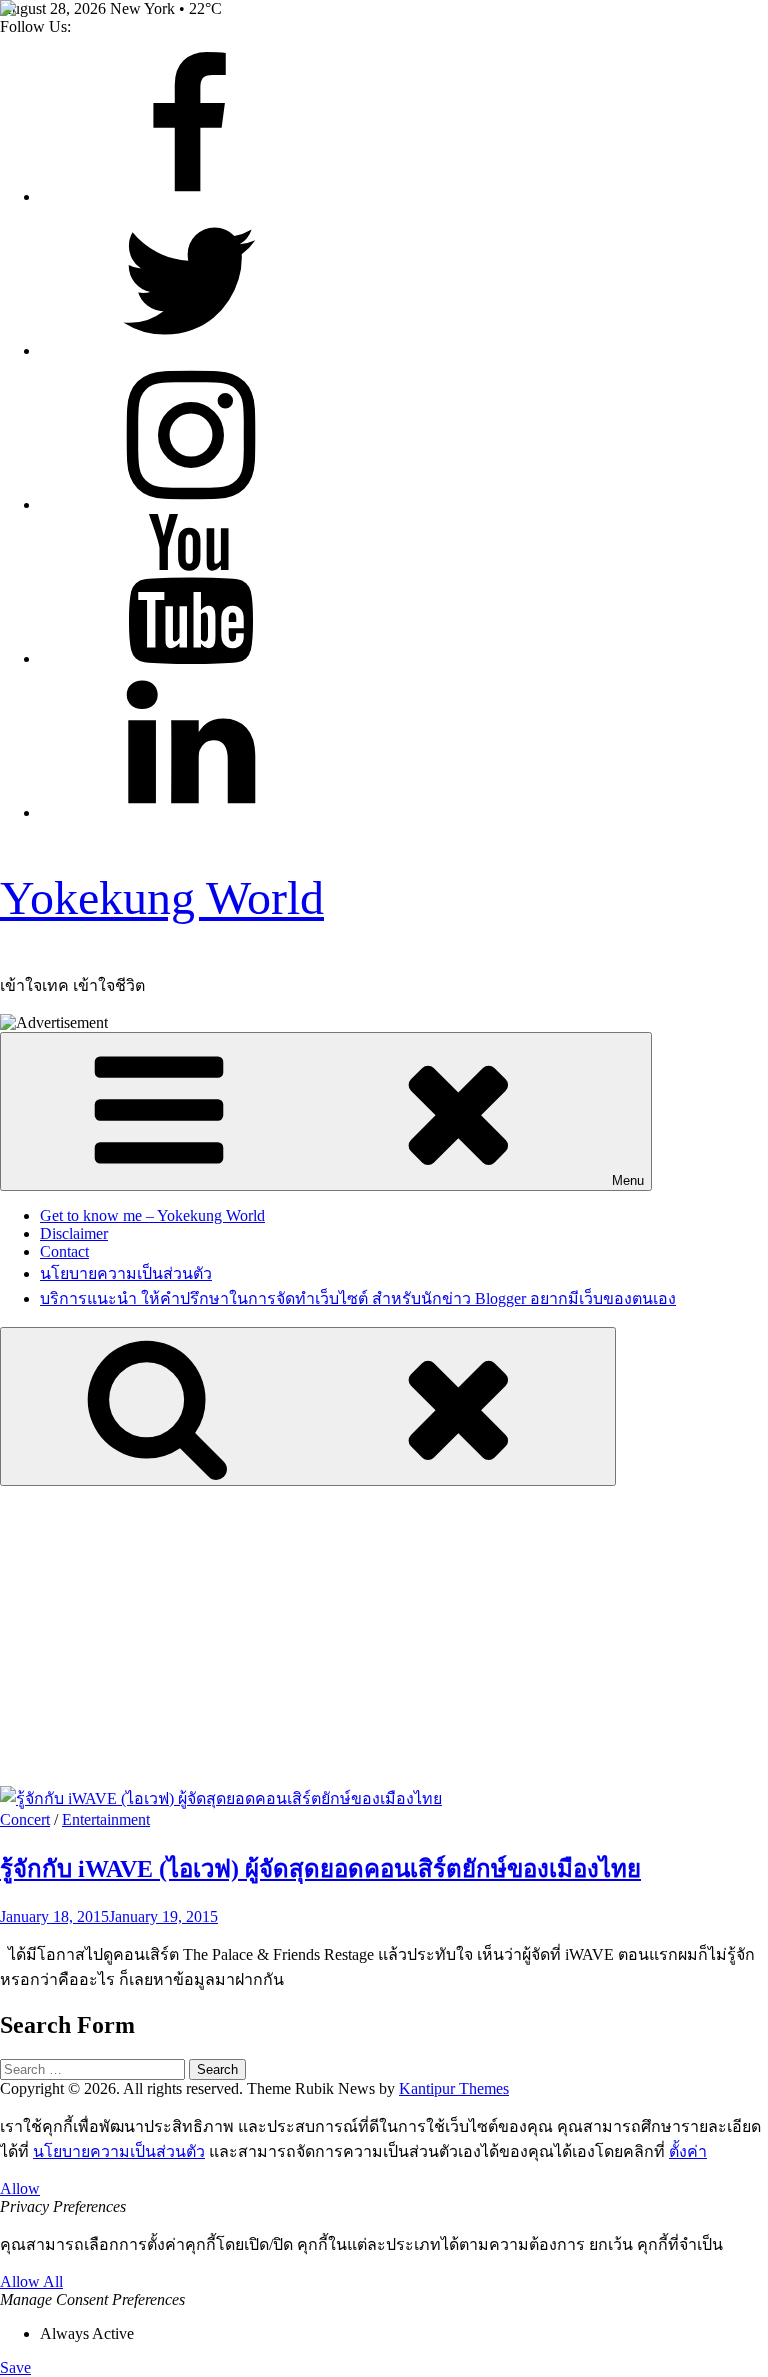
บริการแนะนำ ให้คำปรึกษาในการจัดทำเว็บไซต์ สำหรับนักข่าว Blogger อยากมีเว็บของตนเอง (358, 1298)
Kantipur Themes (454, 2088)
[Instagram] (190, 504)
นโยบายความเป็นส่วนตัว (126, 1273)
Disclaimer (74, 1233)
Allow (20, 2188)
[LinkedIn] (190, 812)
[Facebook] (190, 196)
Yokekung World (162, 897)
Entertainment (106, 1819)
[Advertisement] (384, 1636)
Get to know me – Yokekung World (152, 1215)
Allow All (31, 2281)
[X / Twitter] (190, 350)
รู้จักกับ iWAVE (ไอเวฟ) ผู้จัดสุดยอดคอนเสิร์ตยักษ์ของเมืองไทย (320, 1869)
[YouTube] (190, 658)
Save (15, 2367)
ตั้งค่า (688, 2151)
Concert (25, 1819)
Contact (64, 1251)
